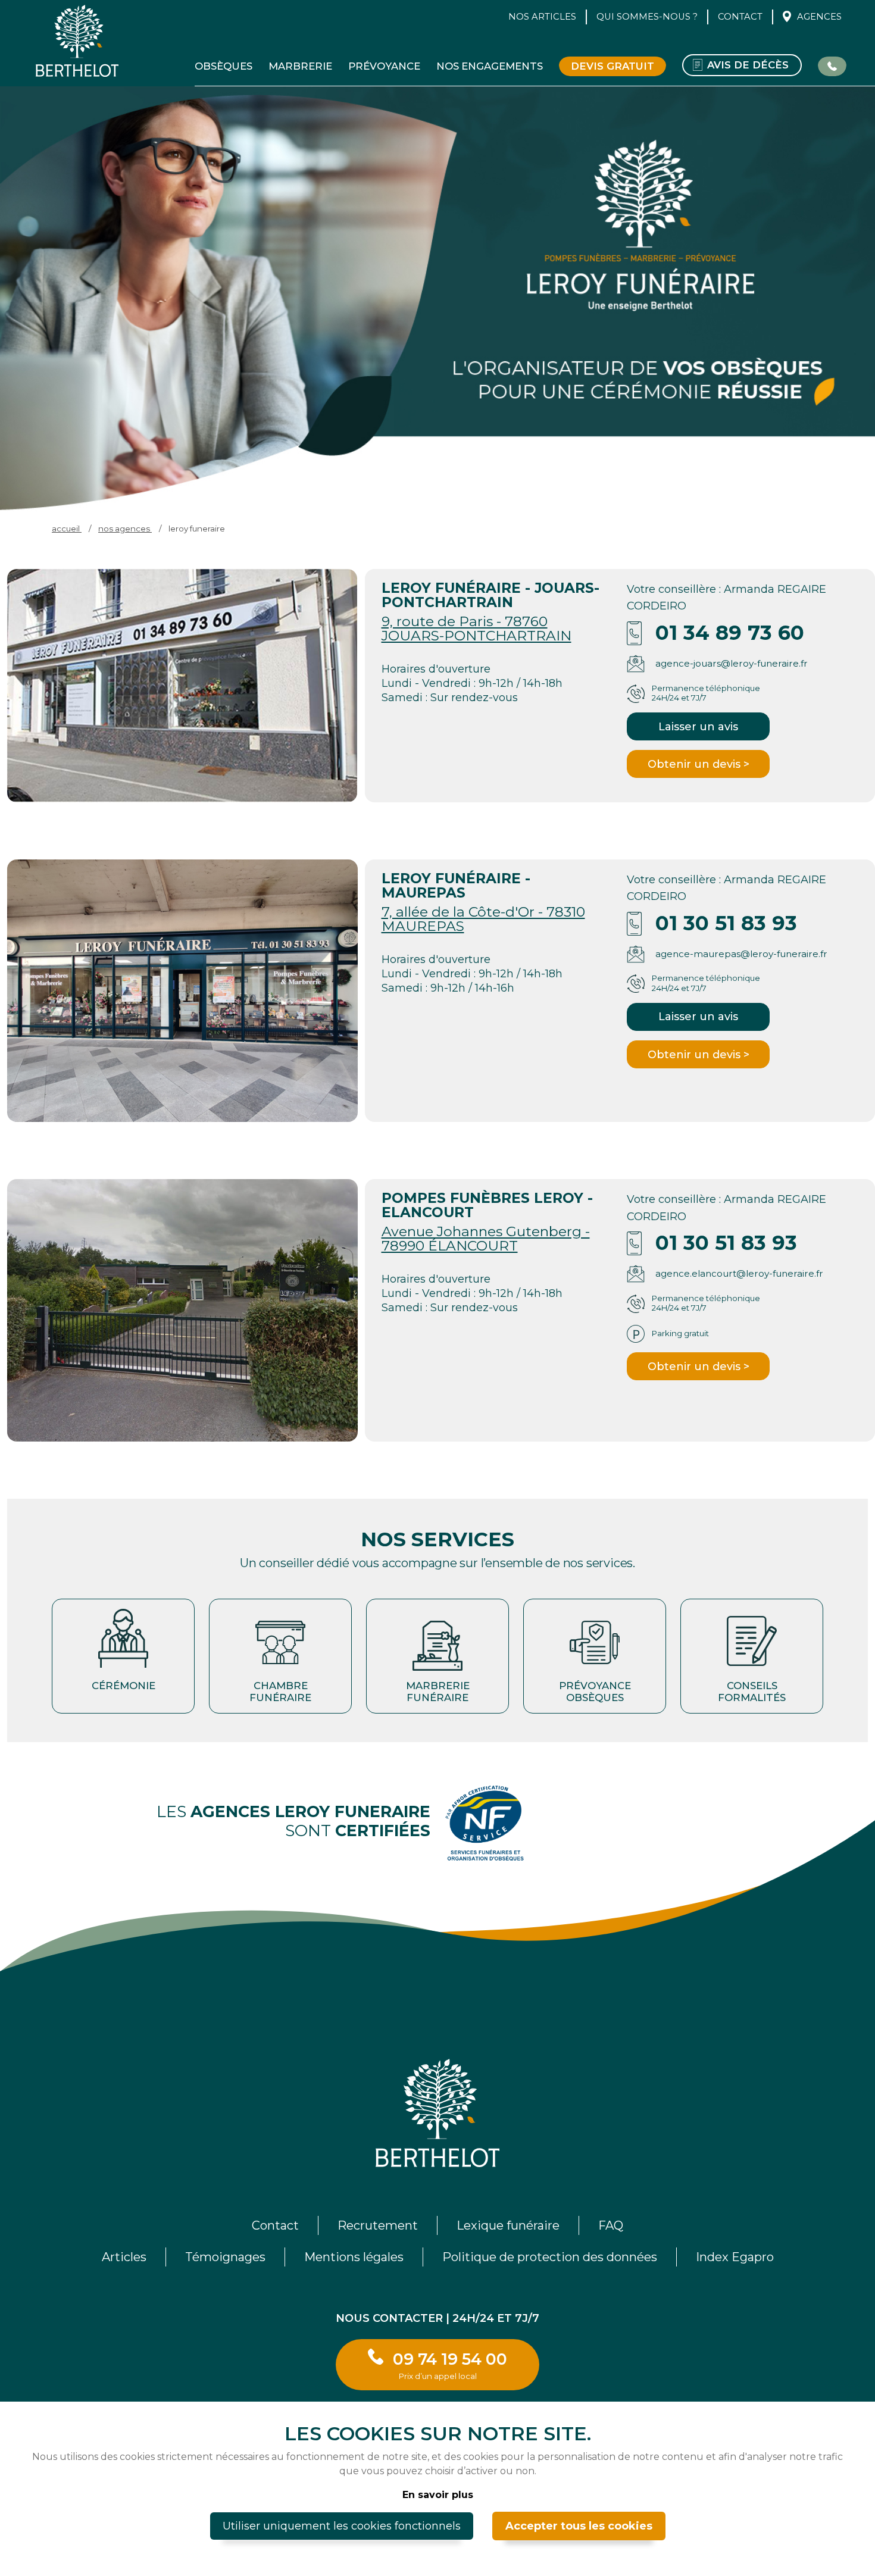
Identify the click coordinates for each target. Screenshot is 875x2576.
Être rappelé (832, 65)
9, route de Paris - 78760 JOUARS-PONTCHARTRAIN (476, 628)
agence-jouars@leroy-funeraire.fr (732, 663)
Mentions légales (354, 2257)
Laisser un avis (698, 727)
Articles (124, 2257)
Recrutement (378, 2225)
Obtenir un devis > (699, 764)
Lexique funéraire (508, 2225)
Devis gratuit (612, 66)
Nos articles (542, 17)
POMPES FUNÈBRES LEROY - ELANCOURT (487, 1205)
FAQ (611, 2225)
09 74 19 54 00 (450, 2365)
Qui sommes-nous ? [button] (647, 17)
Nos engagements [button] (490, 66)
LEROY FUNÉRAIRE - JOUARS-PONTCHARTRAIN (490, 595)
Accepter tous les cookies (579, 2526)
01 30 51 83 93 (726, 923)
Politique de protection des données (550, 2257)
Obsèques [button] (224, 66)
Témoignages (225, 2257)
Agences (819, 17)
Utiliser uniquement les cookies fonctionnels (342, 2526)
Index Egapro (735, 2257)
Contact (740, 17)
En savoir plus (438, 2495)
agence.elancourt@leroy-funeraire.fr (739, 1273)
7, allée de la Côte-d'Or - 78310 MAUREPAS (483, 919)
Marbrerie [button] (300, 66)
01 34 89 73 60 (730, 633)
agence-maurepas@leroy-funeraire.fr (741, 954)
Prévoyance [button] (384, 66)
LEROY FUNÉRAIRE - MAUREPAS (456, 885)
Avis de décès (748, 65)
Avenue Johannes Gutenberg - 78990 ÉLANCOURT (486, 1238)
